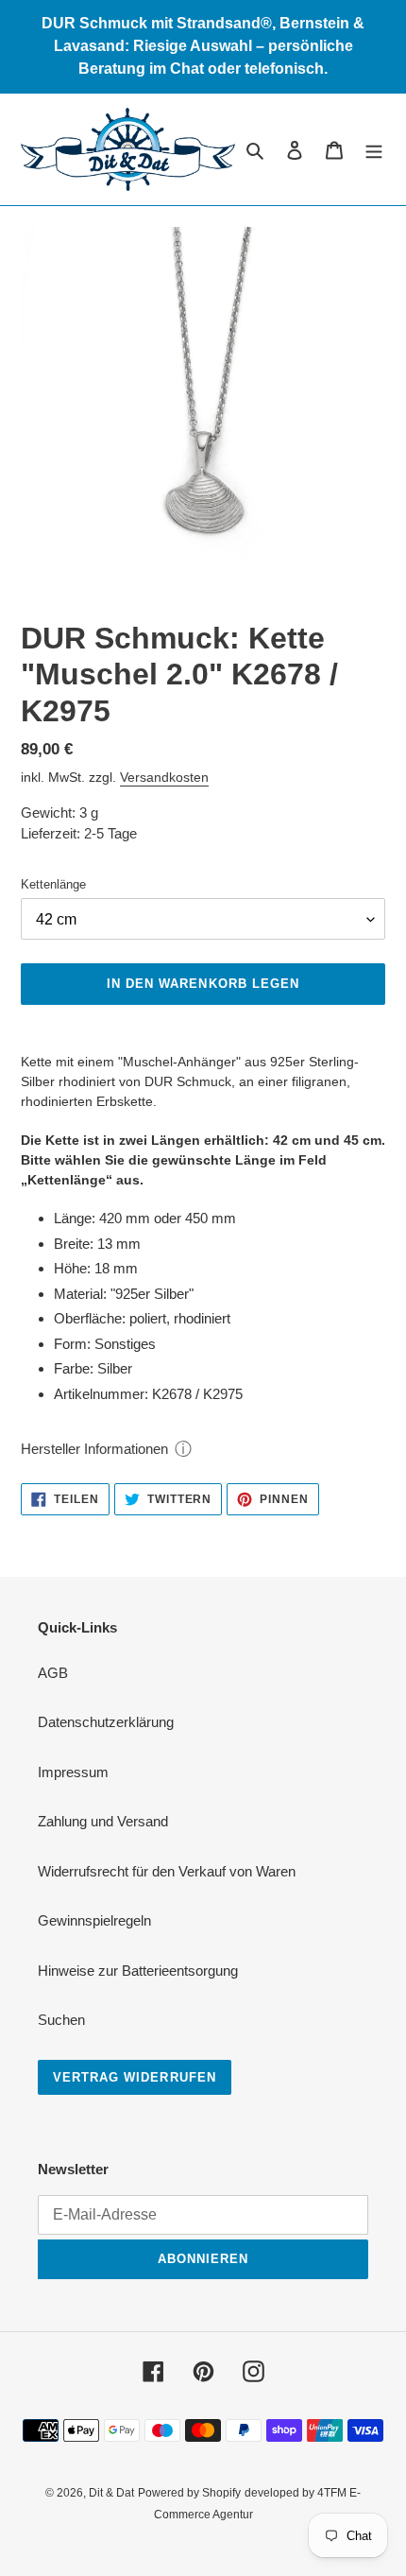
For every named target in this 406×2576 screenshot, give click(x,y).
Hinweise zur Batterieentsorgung (138, 1971)
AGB (53, 1673)
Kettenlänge (53, 884)
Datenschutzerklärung (106, 1722)
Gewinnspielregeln (94, 1920)
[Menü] (374, 150)
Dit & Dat (111, 2493)
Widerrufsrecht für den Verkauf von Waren (167, 1871)
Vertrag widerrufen (135, 2077)
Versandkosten (164, 777)
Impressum (73, 1772)
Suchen (61, 2020)
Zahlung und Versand (103, 1821)
